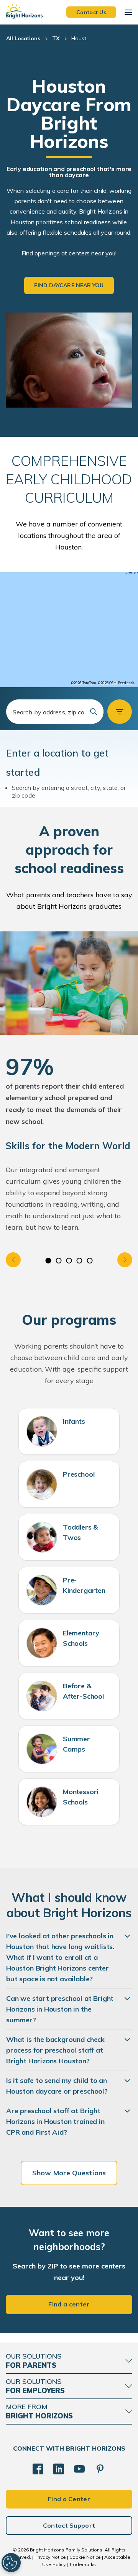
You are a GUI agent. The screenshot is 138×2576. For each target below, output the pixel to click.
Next (125, 1260)
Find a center (69, 2304)
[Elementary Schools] (42, 1643)
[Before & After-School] (42, 1696)
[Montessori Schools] (42, 1802)
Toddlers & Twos (80, 1532)
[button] (120, 712)
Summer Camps (76, 1744)
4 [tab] (80, 1261)
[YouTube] (79, 2469)
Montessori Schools (80, 1797)
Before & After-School (83, 1691)
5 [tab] (90, 1261)
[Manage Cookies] (11, 2563)
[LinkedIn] (59, 2469)
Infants (74, 1421)
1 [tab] (48, 1261)
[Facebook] (38, 2469)
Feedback (126, 683)
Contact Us (91, 12)
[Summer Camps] (42, 1749)
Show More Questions (69, 2173)
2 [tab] (59, 1261)
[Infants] (42, 1431)
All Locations (23, 38)
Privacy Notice (50, 2557)
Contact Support (69, 2525)
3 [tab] (69, 1261)
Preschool (79, 1474)
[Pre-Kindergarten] (42, 1590)
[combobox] (55, 712)
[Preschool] (42, 1484)
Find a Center (69, 2499)
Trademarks (82, 2564)
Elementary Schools (81, 1638)
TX (56, 38)
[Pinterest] (100, 2469)
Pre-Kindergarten (84, 1585)
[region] (69, 630)
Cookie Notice (85, 2557)
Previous (13, 1260)
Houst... (80, 38)
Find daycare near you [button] (69, 285)
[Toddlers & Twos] (42, 1537)
